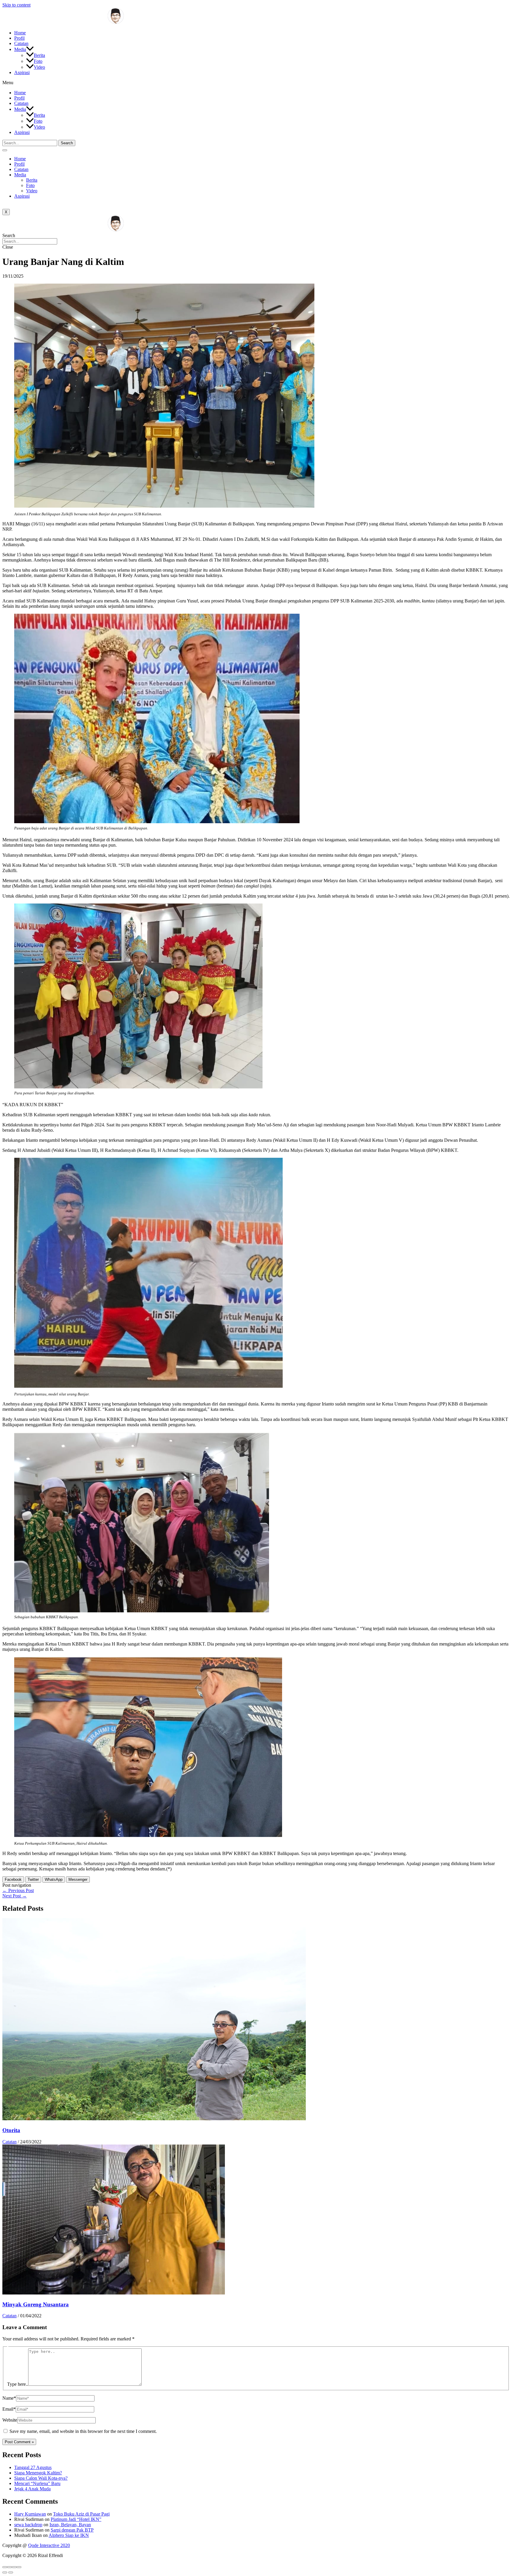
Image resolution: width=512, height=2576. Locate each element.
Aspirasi (22, 72)
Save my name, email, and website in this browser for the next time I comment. (83, 2431)
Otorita (11, 2130)
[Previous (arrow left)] (5, 2572)
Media (20, 49)
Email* (9, 2409)
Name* (9, 2398)
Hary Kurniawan (30, 2514)
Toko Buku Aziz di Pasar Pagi (81, 2514)
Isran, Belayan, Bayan (70, 2525)
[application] (30, 49)
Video (39, 67)
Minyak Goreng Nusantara (36, 2304)
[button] (256, 83)
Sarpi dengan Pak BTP (72, 2530)
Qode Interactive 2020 (49, 2545)
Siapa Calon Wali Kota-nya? (41, 2478)
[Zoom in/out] (19, 2567)
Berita (39, 55)
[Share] (9, 2567)
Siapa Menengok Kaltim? (38, 2473)
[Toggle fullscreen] (14, 2567)
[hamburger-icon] (5, 150)
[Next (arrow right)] (11, 2572)
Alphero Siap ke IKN (69, 2535)
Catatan (21, 43)
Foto (38, 61)
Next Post (15, 1896)
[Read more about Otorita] (154, 2119)
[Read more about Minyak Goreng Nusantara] (114, 2293)
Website (10, 2420)
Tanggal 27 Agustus (33, 2467)
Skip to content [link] (16, 5)
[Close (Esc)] (5, 2567)
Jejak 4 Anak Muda (32, 2489)
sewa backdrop (28, 2525)
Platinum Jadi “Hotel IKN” (76, 2519)
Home (20, 33)
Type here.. (18, 2384)
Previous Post (18, 1890)
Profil (19, 38)
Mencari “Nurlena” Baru (37, 2483)
